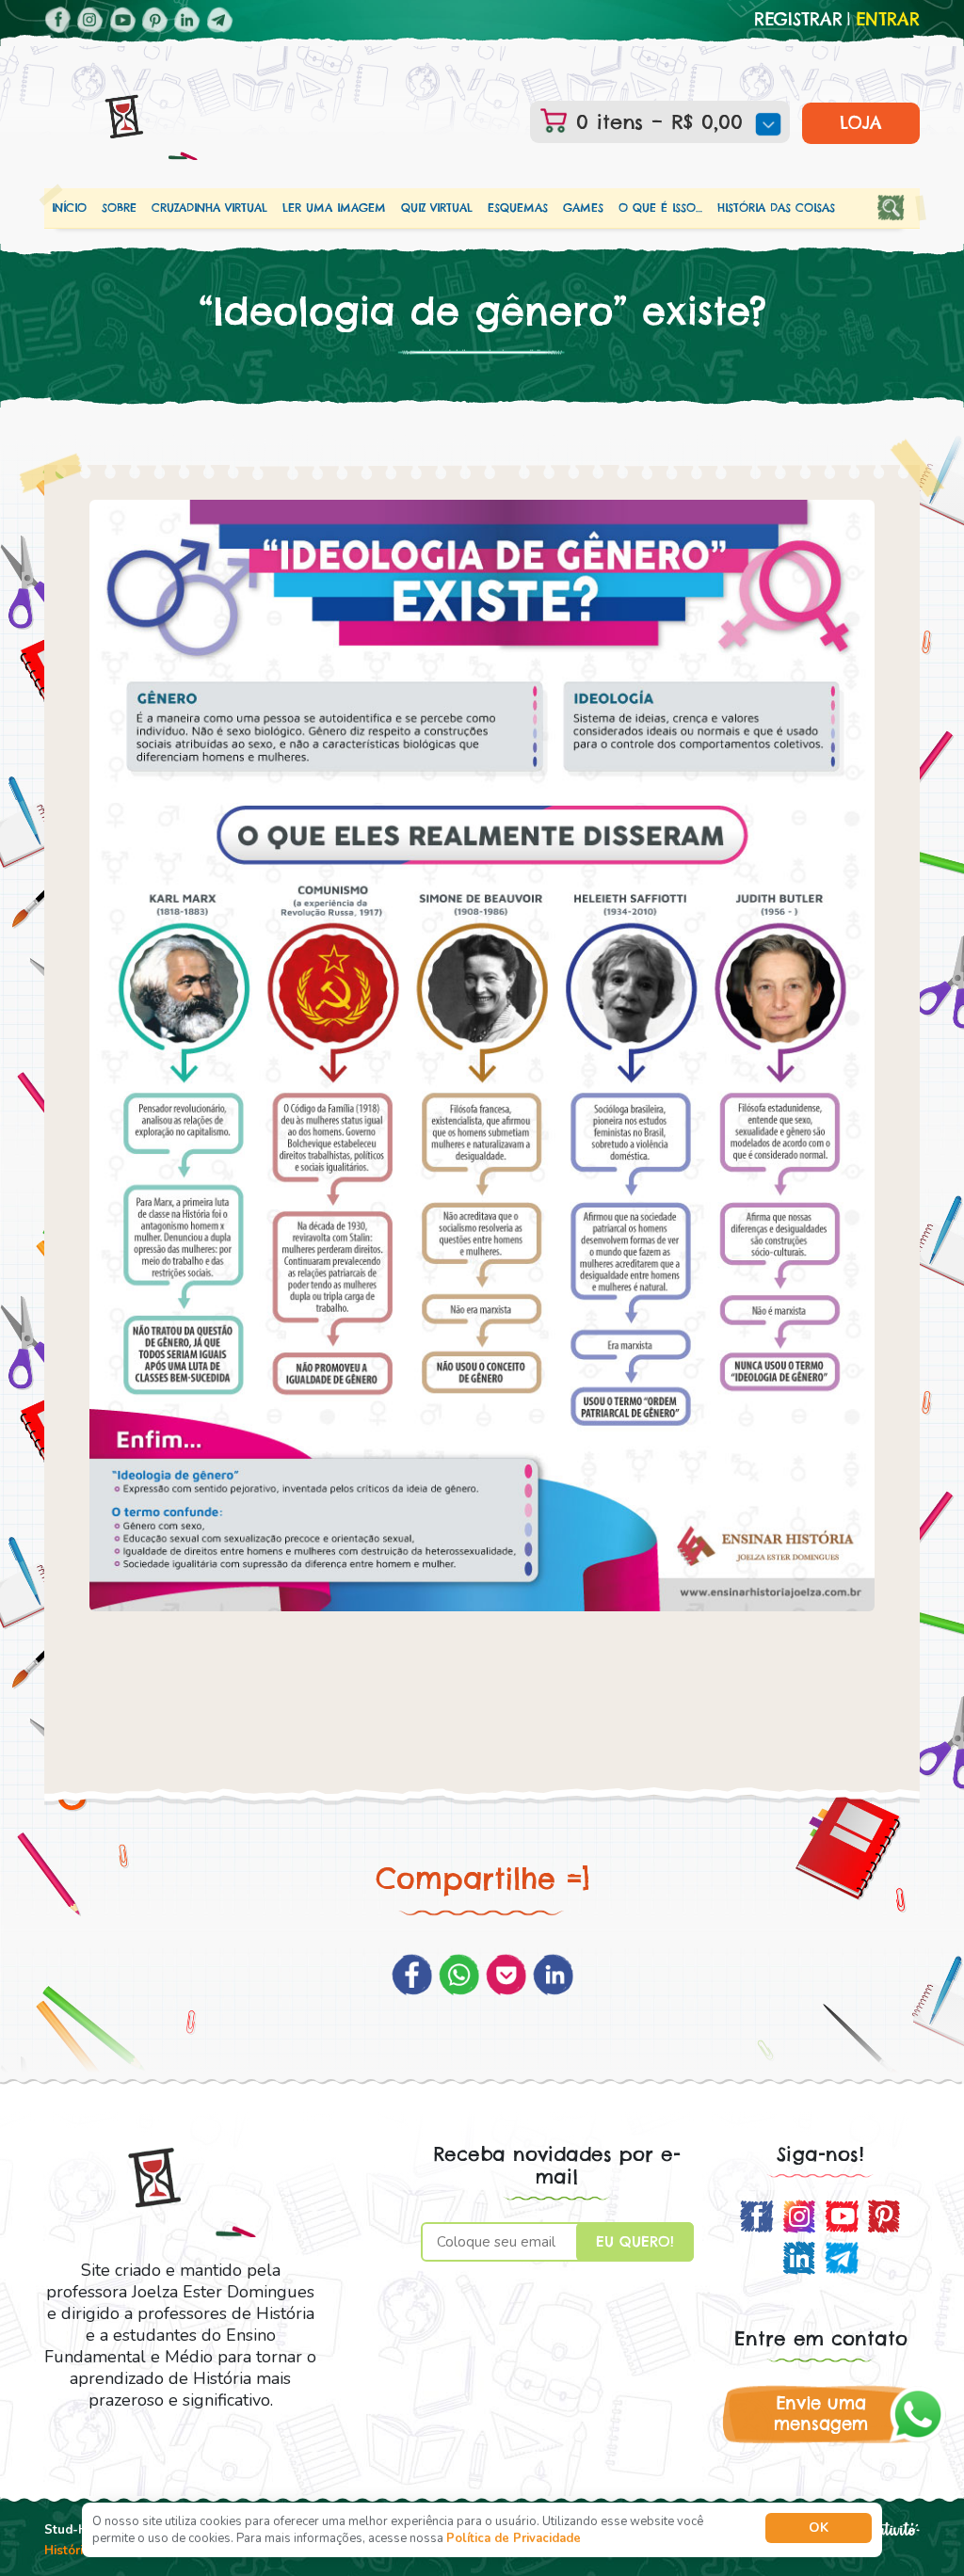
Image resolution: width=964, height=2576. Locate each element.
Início (69, 208)
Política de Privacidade (514, 2538)
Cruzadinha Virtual (209, 208)
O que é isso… (660, 208)
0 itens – (655, 122)
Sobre (119, 208)
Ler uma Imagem (334, 208)
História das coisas (776, 208)
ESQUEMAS (518, 208)
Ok (819, 2528)
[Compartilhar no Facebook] (412, 1975)
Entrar (888, 20)
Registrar (798, 20)
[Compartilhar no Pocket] (506, 1975)
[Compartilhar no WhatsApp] (459, 1975)
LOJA (861, 123)
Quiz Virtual (437, 208)
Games (583, 208)
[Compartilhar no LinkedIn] (553, 1975)
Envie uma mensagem (821, 2414)
